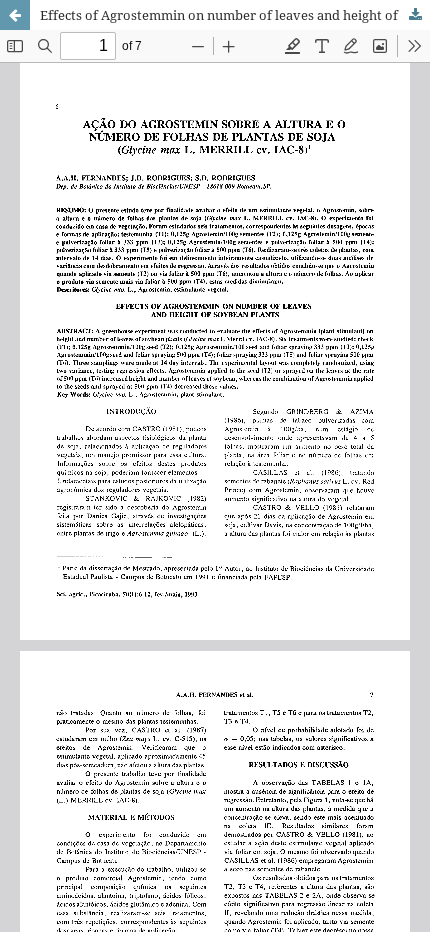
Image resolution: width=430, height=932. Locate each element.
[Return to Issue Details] (15, 15)
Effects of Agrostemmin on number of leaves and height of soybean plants (235, 15)
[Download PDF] (415, 15)
